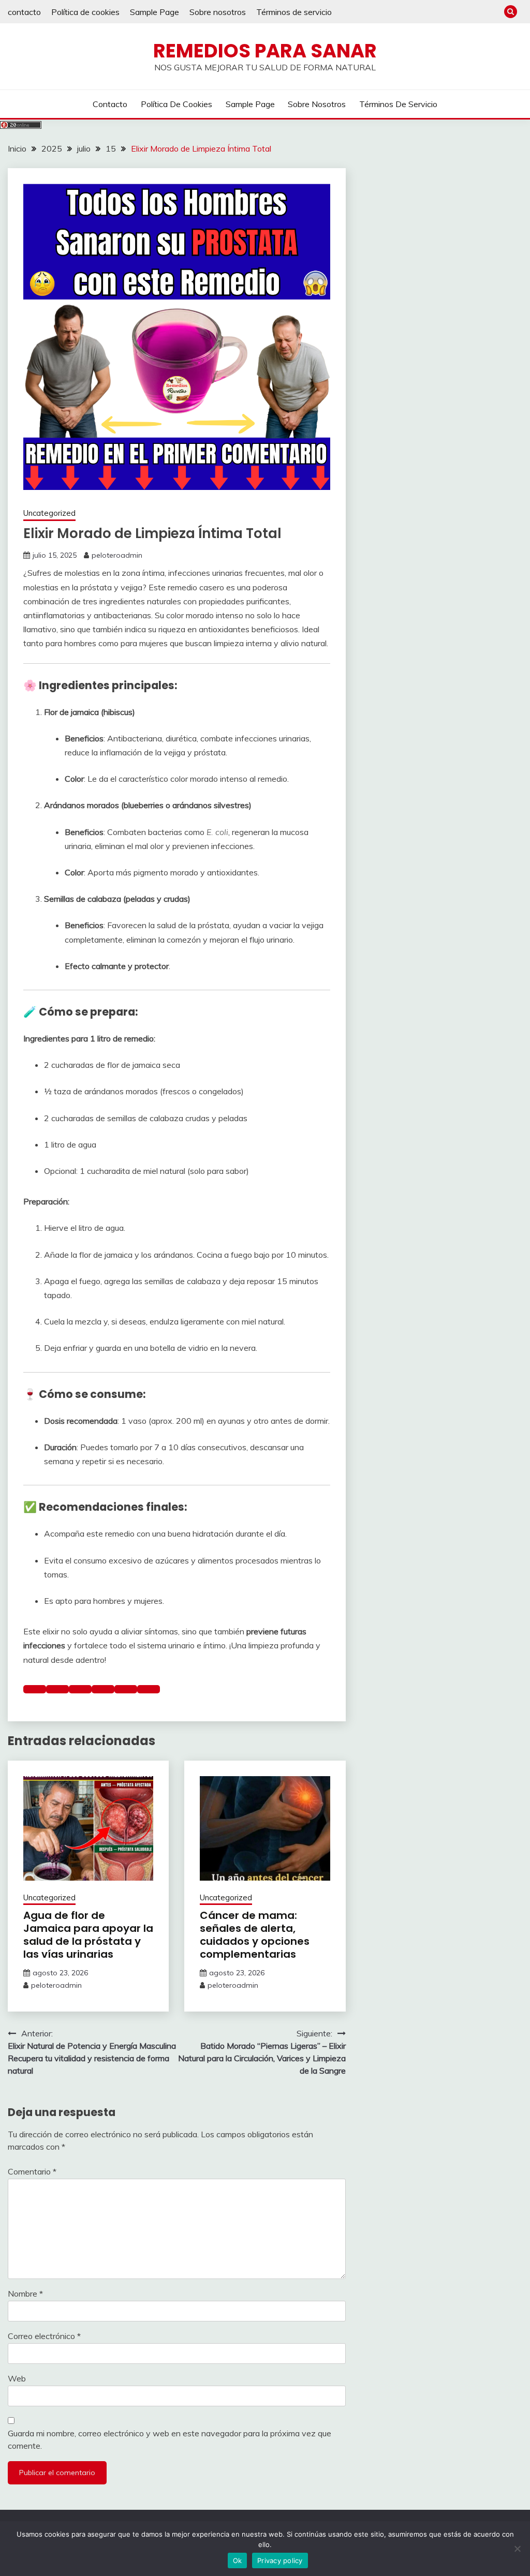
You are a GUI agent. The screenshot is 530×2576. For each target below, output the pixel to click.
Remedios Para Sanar (265, 51)
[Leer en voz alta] (103, 1689)
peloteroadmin (117, 555)
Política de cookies (85, 12)
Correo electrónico (44, 2336)
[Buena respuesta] (57, 1689)
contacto (24, 12)
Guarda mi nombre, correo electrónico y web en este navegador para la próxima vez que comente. (170, 2439)
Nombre (25, 2294)
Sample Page (154, 12)
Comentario (32, 2171)
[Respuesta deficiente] (80, 1689)
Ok (238, 2560)
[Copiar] (35, 1689)
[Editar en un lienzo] (126, 1689)
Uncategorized (49, 513)
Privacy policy (280, 2560)
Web (17, 2378)
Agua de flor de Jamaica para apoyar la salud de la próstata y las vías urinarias (88, 1935)
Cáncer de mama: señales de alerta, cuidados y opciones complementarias (255, 1935)
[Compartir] (149, 1689)
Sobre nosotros (218, 12)
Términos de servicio (294, 12)
